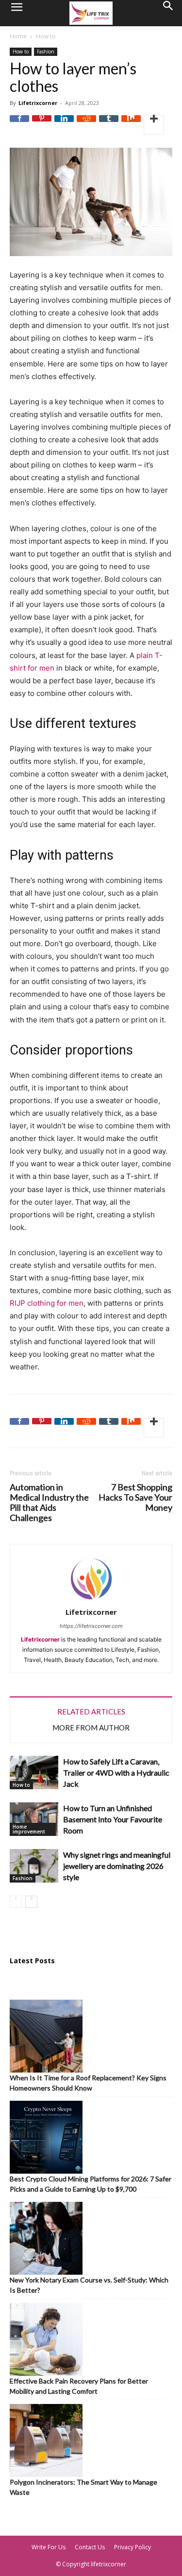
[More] (154, 125)
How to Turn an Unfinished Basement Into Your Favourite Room (113, 1819)
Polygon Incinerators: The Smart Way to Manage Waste (83, 2487)
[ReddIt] (86, 125)
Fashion (46, 52)
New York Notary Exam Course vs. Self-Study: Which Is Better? (89, 2285)
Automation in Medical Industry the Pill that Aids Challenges (49, 1503)
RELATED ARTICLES (91, 1712)
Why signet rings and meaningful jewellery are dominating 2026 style (117, 1866)
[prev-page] (16, 1902)
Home (18, 36)
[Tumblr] (109, 125)
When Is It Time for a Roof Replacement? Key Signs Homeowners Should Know (88, 2083)
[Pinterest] (42, 125)
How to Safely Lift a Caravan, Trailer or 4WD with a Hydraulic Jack (116, 1772)
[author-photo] (91, 1601)
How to (46, 36)
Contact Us (90, 2547)
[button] (17, 13)
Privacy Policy (132, 2547)
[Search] (168, 13)
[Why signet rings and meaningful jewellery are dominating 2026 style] (34, 1866)
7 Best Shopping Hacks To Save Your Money (135, 1497)
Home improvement (29, 1829)
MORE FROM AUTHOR (91, 1728)
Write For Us (49, 2547)
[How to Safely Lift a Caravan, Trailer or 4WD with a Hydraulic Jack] (34, 1772)
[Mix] (131, 125)
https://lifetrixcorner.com (91, 1626)
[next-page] (31, 1902)
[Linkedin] (64, 125)
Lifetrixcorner (38, 103)
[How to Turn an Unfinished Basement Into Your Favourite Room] (34, 1819)
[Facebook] (19, 125)
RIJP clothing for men (47, 1303)
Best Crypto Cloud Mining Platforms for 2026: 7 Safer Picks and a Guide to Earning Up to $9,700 (91, 2184)
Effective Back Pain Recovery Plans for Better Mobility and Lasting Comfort (79, 2386)
